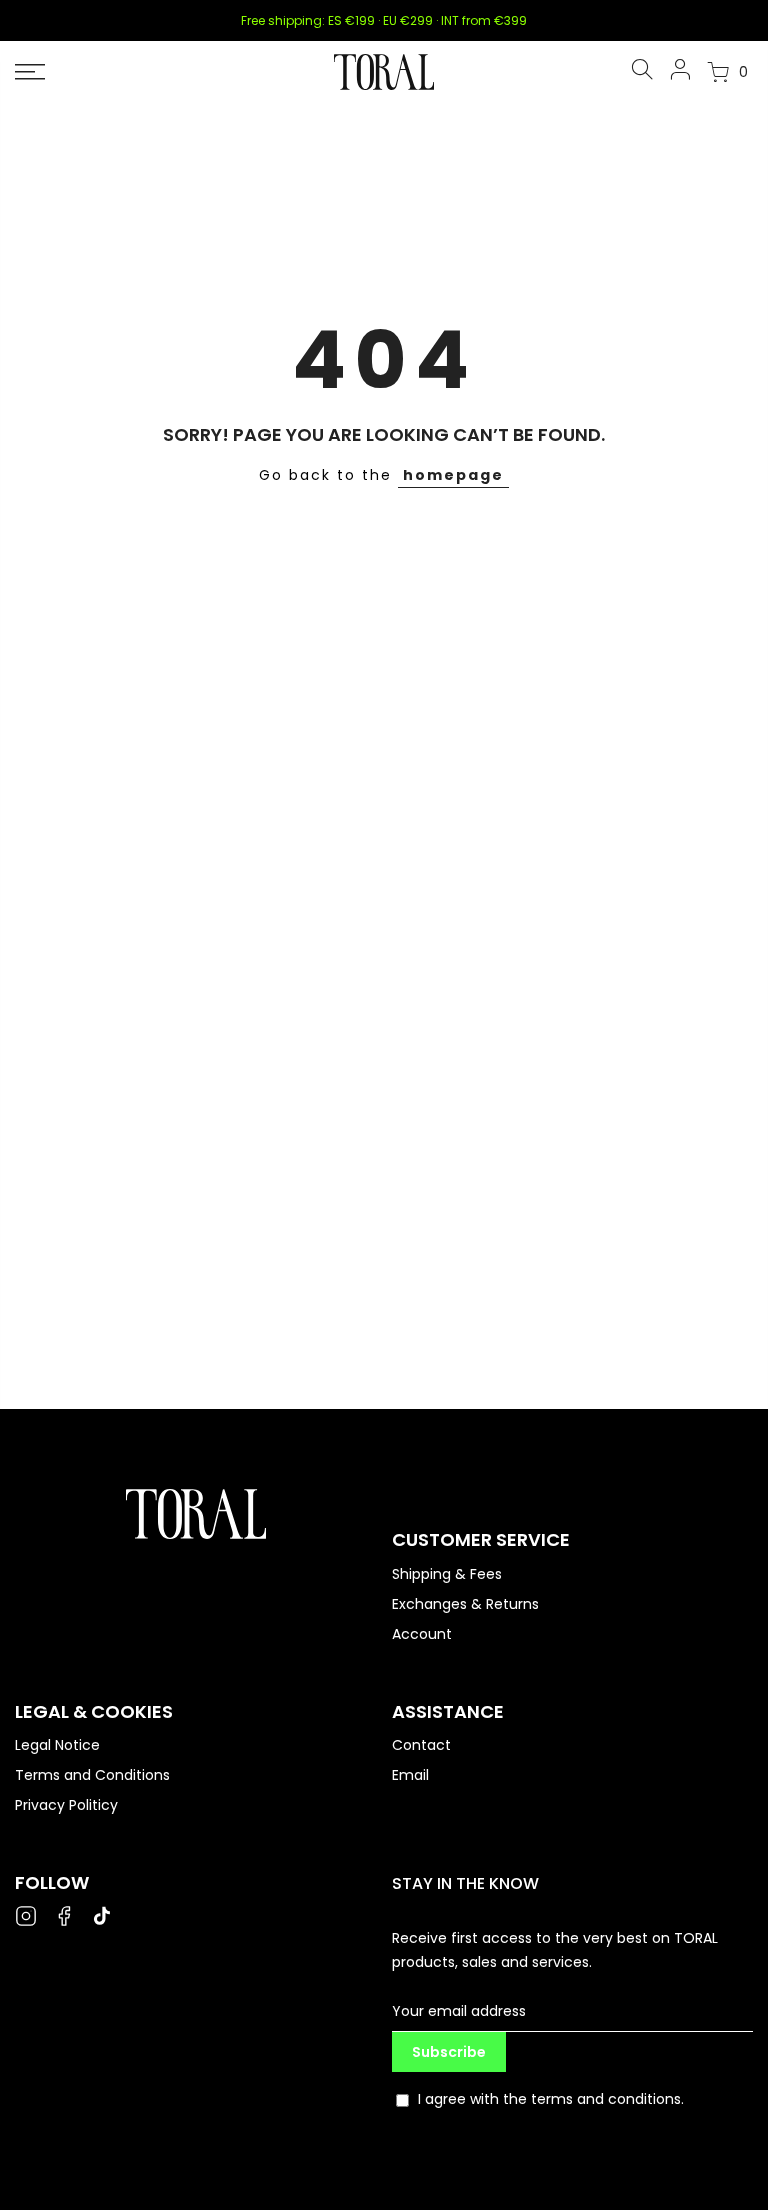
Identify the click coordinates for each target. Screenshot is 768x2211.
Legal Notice (57, 1745)
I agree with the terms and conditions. (551, 2099)
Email (410, 1775)
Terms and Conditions (92, 1775)
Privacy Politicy (66, 1805)
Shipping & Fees (447, 1574)
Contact (421, 1745)
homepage (453, 475)
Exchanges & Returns (465, 1604)
